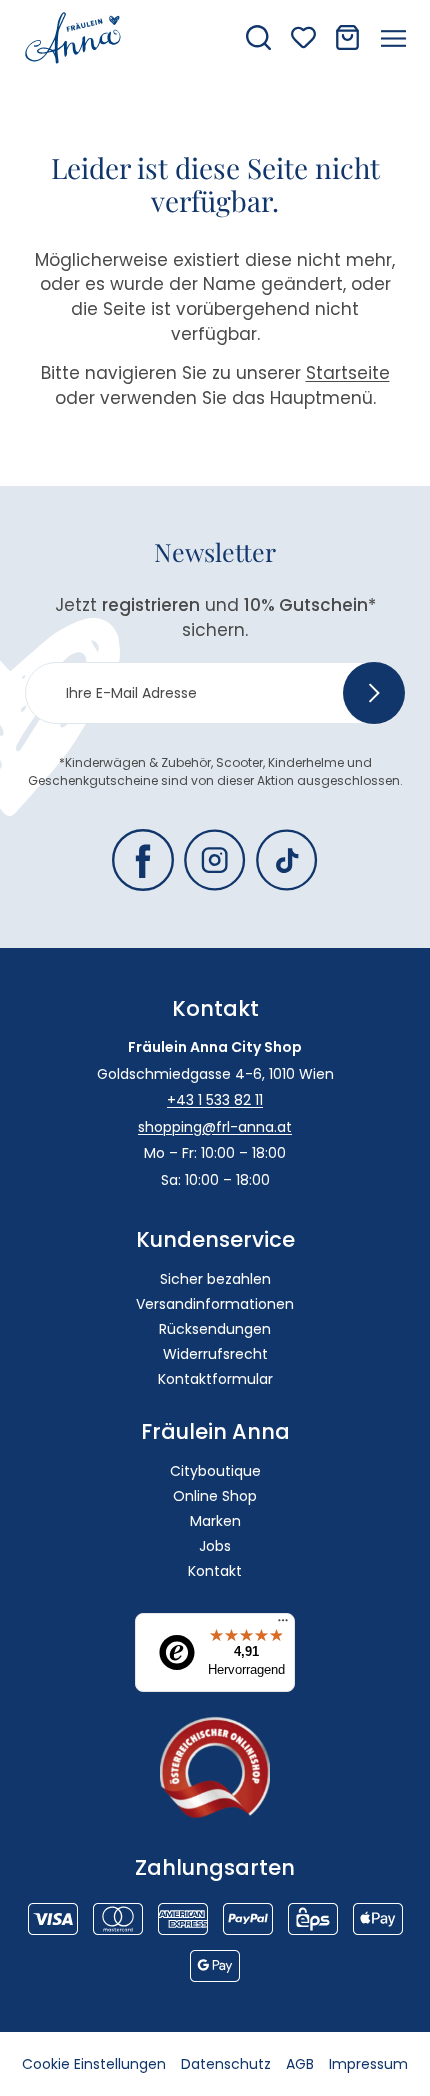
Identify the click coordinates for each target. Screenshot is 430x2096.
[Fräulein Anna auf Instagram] (215, 860)
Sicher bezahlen (215, 1279)
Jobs (215, 1546)
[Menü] (283, 1625)
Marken (215, 1521)
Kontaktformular (215, 1379)
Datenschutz (226, 2064)
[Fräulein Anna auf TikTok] (287, 860)
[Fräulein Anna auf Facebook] (143, 860)
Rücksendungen (215, 1329)
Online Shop (215, 1496)
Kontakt (215, 1571)
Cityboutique (215, 1471)
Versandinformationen (215, 1304)
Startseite (348, 373)
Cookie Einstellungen (94, 2064)
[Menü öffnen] (393, 38)
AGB (300, 2064)
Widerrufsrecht (215, 1354)
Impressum (368, 2064)
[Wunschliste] (303, 37)
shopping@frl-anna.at (215, 1127)
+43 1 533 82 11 (215, 1100)
